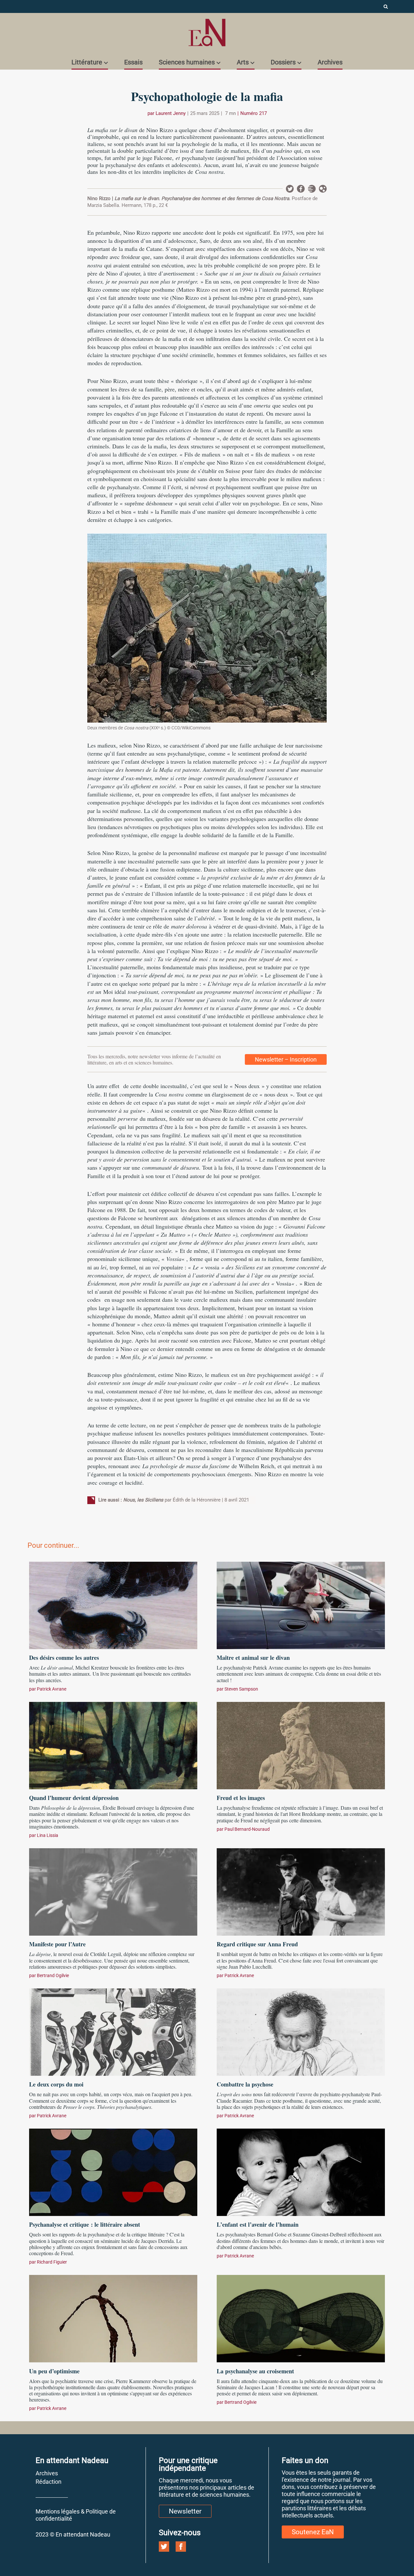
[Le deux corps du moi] (113, 2031)
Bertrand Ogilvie (53, 1975)
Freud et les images (241, 1798)
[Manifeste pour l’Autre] (113, 1891)
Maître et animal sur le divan (253, 1658)
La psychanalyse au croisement (255, 2371)
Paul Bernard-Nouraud (247, 1829)
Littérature (87, 62)
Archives (330, 62)
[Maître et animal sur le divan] (301, 1604)
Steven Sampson (241, 1689)
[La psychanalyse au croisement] (301, 2318)
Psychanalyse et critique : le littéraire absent (85, 2224)
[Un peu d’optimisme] (113, 2318)
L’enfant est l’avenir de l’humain (258, 2224)
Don (323, 189)
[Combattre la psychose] (301, 2031)
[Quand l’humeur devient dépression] (113, 1745)
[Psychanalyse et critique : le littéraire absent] (113, 2171)
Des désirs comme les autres (64, 1658)
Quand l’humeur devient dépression (74, 1798)
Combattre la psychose (245, 2084)
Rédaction (49, 2482)
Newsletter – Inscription (286, 1059)
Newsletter (312, 189)
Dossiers (283, 62)
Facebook (301, 189)
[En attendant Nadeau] (207, 33)
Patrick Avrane (52, 1689)
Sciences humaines (187, 62)
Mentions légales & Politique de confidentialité (76, 2515)
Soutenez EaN (313, 2532)
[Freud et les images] (301, 1745)
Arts (243, 62)
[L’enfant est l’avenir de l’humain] (301, 2171)
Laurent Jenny (171, 113)
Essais (133, 62)
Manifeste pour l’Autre (57, 1944)
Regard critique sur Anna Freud (257, 1944)
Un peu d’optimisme (54, 2371)
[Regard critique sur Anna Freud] (301, 1891)
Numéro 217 (254, 113)
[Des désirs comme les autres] (113, 1604)
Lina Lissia (48, 1835)
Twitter (290, 189)
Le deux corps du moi (56, 2084)
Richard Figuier (52, 2262)
